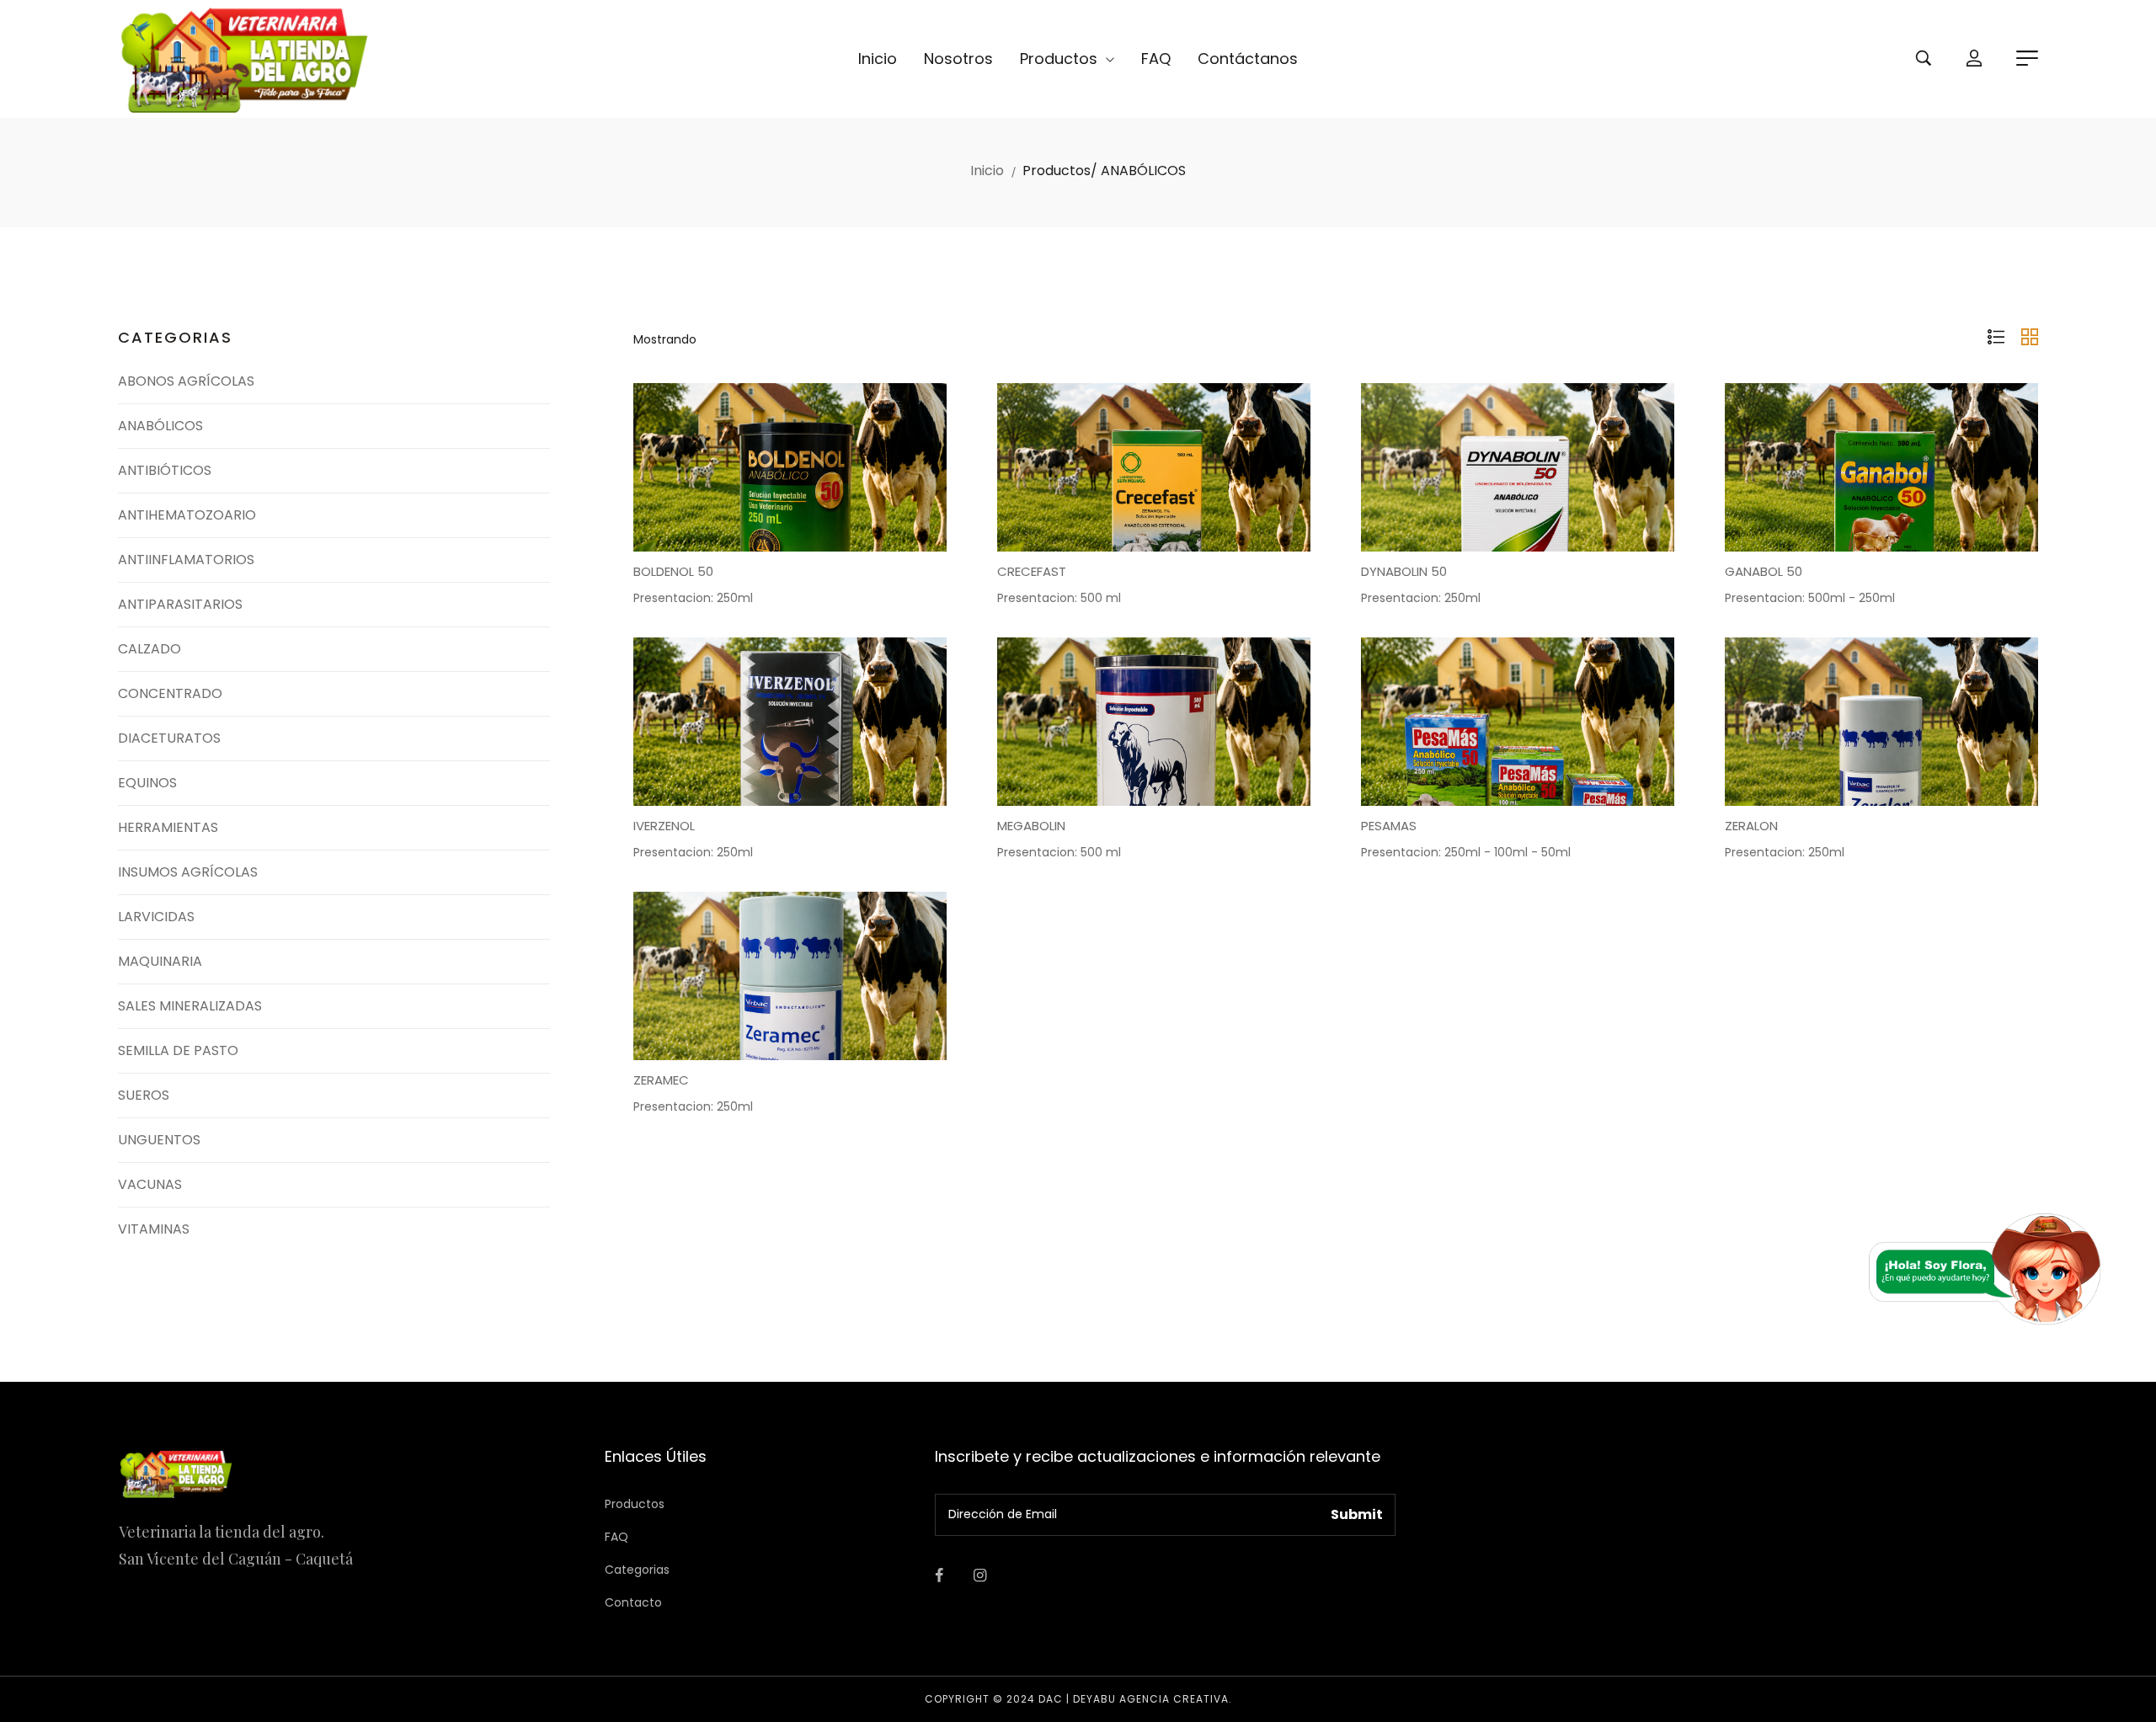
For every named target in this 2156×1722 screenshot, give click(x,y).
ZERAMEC (661, 1080)
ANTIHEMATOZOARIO (187, 515)
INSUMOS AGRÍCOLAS (188, 872)
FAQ (1156, 59)
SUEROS (144, 1095)
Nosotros (958, 59)
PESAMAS (1389, 826)
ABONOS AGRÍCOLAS (186, 381)
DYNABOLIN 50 (1404, 571)
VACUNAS (150, 1184)
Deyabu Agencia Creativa (1151, 1699)
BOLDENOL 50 (673, 571)
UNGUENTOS (159, 1140)
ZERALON (1751, 826)
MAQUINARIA (160, 961)
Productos (1061, 59)
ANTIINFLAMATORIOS (186, 560)
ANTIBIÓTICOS (165, 470)
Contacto (633, 1602)
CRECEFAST (1032, 571)
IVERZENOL (664, 826)
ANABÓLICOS (160, 426)
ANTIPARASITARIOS (180, 604)
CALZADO (149, 649)
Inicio (878, 59)
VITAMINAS (154, 1229)
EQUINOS (147, 783)
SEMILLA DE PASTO (178, 1050)
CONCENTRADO (170, 693)
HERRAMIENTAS (168, 827)
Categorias (637, 1570)
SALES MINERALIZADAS (190, 1006)
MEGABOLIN (1031, 826)
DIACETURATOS (169, 738)
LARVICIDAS (156, 917)
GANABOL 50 (1764, 571)
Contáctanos (1248, 59)
